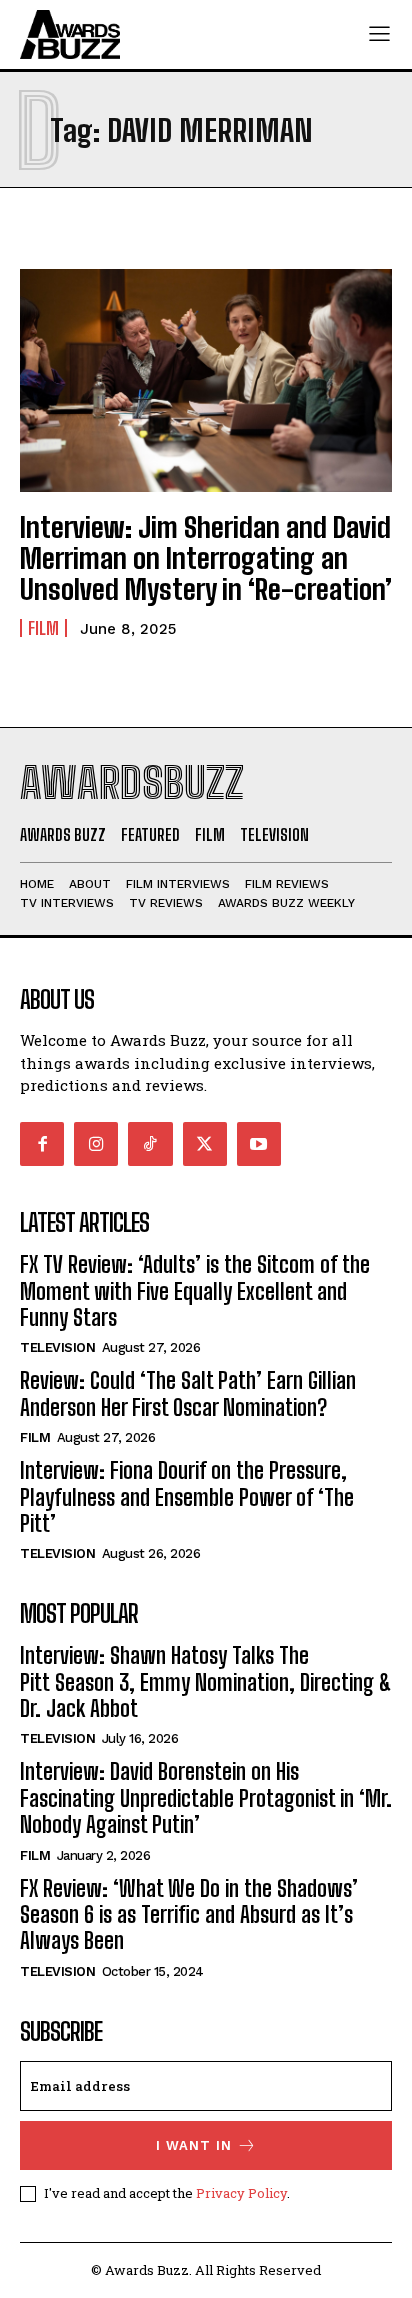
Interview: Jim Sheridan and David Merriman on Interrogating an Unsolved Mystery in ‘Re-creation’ (206, 558)
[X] (205, 1144)
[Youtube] (259, 1144)
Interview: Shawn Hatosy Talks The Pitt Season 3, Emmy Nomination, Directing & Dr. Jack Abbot (206, 1682)
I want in (194, 2145)
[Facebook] (42, 1144)
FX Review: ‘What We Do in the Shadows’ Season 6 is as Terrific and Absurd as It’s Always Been (189, 1915)
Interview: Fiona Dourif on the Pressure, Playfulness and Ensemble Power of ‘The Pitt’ (187, 1497)
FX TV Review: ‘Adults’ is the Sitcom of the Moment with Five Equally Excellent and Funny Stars (195, 1291)
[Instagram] (96, 1144)
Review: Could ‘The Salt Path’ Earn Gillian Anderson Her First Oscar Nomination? (188, 1393)
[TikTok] (150, 1144)
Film (43, 628)
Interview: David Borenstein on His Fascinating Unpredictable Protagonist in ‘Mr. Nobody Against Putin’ (206, 1798)
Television (57, 1347)
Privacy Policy (241, 2193)
